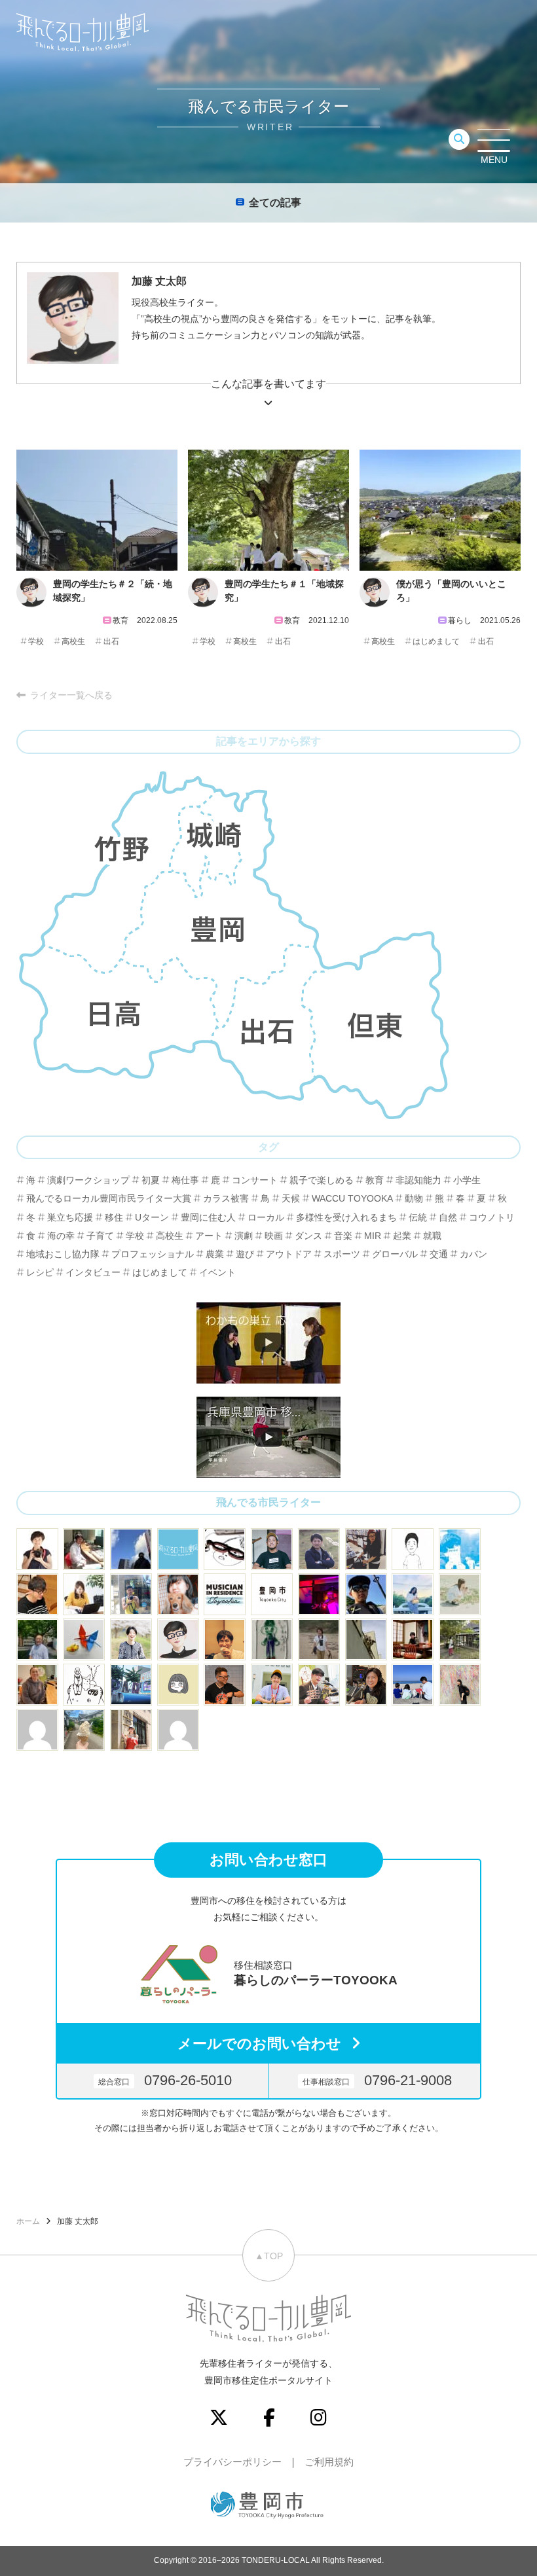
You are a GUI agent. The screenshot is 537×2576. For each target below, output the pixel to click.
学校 (36, 641)
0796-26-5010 (165, 2080)
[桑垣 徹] (225, 1685)
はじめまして (436, 641)
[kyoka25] (178, 1730)
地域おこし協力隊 (63, 1254)
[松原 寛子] (413, 1685)
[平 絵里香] (366, 1549)
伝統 (418, 1217)
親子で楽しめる (322, 1180)
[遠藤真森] (225, 1639)
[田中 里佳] (178, 1685)
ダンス (308, 1236)
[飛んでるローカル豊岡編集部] (178, 1549)
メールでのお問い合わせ (259, 2044)
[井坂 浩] (319, 1594)
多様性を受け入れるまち (346, 1217)
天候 (291, 1198)
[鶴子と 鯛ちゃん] (84, 1639)
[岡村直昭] (225, 1549)
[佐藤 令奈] (131, 1685)
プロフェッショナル (153, 1254)
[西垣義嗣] (84, 1549)
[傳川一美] (366, 1685)
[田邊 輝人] (366, 1594)
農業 (215, 1254)
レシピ (40, 1272)
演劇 (244, 1236)
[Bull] (413, 1549)
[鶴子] (460, 1639)
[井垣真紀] (37, 1549)
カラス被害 (226, 1198)
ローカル (266, 1217)
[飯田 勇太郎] (319, 1549)
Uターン (152, 1217)
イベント (217, 1272)
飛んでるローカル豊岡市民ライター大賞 (109, 1198)
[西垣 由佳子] (319, 1639)
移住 (114, 1217)
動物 (414, 1198)
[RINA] (37, 1685)
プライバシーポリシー (232, 2462)
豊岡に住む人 (208, 1217)
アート (209, 1236)
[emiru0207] (37, 1730)
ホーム (28, 2221)
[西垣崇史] (131, 1549)
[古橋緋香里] (131, 1639)
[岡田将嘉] (37, 1594)
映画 (274, 1236)
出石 (111, 641)
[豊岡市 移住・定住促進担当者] (272, 1594)
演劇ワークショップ (88, 1180)
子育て (100, 1236)
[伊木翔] (272, 1549)
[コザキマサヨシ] (319, 1685)
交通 (439, 1254)
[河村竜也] (131, 1594)
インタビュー (93, 1272)
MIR (373, 1236)
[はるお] (460, 1685)
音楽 (343, 1236)
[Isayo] (272, 1639)
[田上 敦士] (37, 1639)
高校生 (73, 641)
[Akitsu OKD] (460, 1549)
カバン (473, 1254)
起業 (402, 1236)
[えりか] (413, 1594)
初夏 (151, 1180)
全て (275, 203)
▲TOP (269, 2256)
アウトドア (289, 1254)
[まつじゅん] (272, 1685)
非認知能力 (418, 1180)
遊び (245, 1254)
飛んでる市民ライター (268, 1502)
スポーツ (342, 1254)
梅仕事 (185, 1180)
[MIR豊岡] (225, 1594)
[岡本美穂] (178, 1594)
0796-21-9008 (377, 2080)
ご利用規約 (329, 2462)
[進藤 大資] (413, 1639)
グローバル (395, 1254)
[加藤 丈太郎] (178, 1639)
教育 (375, 1180)
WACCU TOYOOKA (352, 1198)
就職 (432, 1236)
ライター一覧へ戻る (71, 695)
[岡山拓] (84, 1685)
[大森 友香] (84, 1594)
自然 (448, 1217)
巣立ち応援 (70, 1217)
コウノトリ (492, 1217)
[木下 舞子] (460, 1594)
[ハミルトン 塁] (366, 1639)
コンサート (255, 1180)
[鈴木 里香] (84, 1730)
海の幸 (61, 1236)
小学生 (467, 1180)
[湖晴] (131, 1730)
